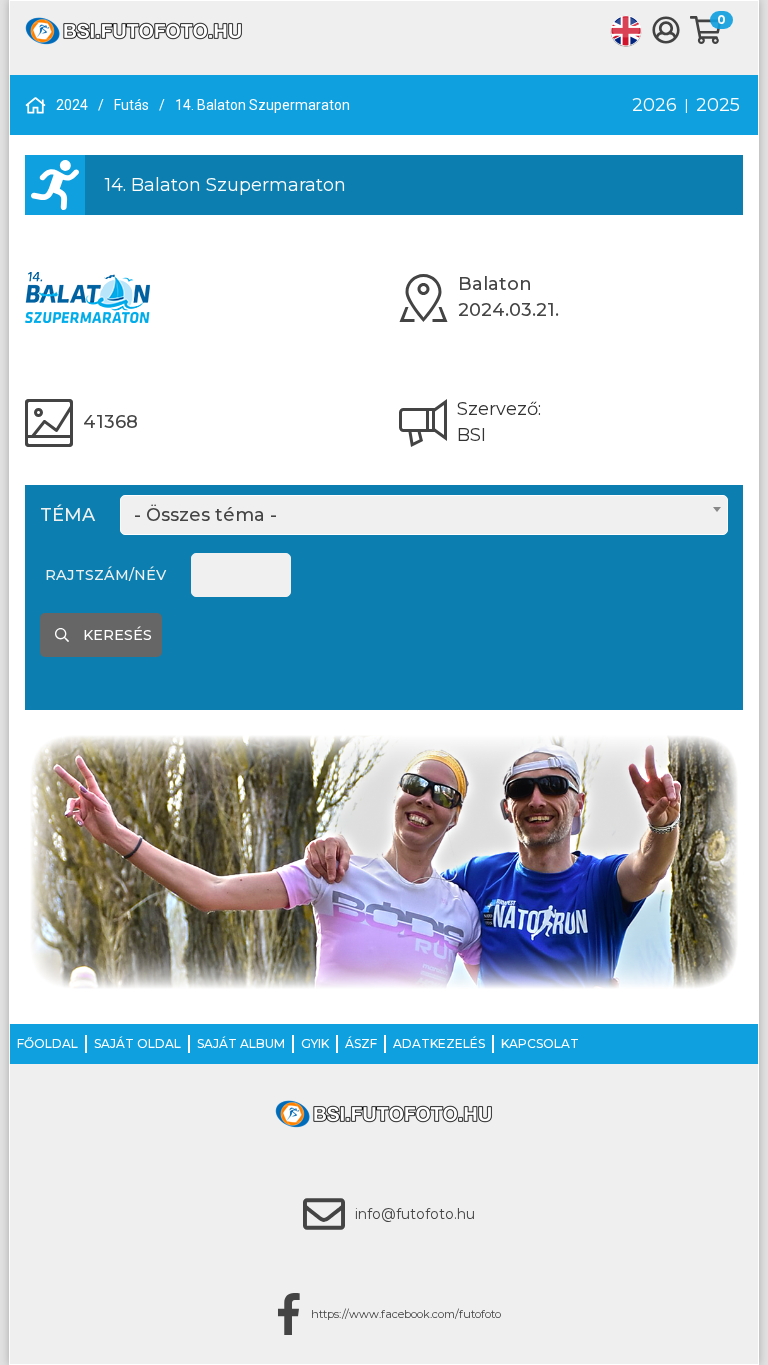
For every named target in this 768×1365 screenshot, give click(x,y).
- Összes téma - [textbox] (205, 515)
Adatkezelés (439, 1043)
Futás (131, 105)
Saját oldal (137, 1043)
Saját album (241, 1043)
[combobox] (424, 515)
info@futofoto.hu (415, 1214)
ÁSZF (361, 1043)
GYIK (315, 1043)
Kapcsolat (540, 1043)
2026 (654, 105)
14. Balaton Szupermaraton (262, 105)
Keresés (115, 635)
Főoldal (47, 1043)
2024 (72, 105)
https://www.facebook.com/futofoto (406, 1314)
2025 (718, 105)
